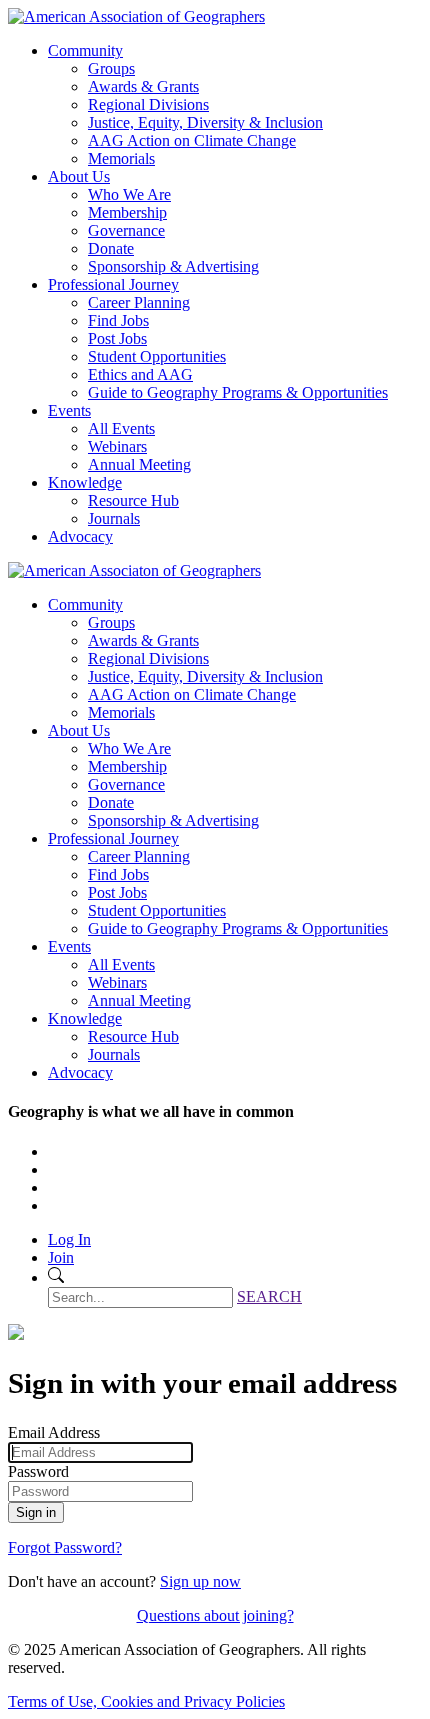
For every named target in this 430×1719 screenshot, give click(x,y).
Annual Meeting (139, 464)
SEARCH (269, 1296)
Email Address (54, 1432)
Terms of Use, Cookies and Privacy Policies (146, 1701)
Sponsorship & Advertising (173, 266)
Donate (111, 248)
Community (85, 50)
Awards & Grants (143, 86)
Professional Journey (113, 284)
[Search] (56, 1277)
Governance (126, 230)
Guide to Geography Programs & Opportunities (238, 392)
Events (69, 410)
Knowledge (85, 482)
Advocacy (80, 536)
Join (61, 1257)
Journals (114, 518)
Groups (111, 68)
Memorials (121, 158)
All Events (121, 428)
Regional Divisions (148, 104)
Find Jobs (118, 320)
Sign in (36, 1512)
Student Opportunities (157, 356)
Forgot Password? (65, 1547)
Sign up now (200, 1581)
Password (38, 1471)
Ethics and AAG (140, 374)
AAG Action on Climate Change (192, 140)
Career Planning (139, 302)
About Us (79, 176)
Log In (69, 1239)
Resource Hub (133, 500)
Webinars (117, 446)
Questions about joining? (215, 1615)
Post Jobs (117, 338)
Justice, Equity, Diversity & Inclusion (205, 122)
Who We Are (129, 194)
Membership (127, 212)
